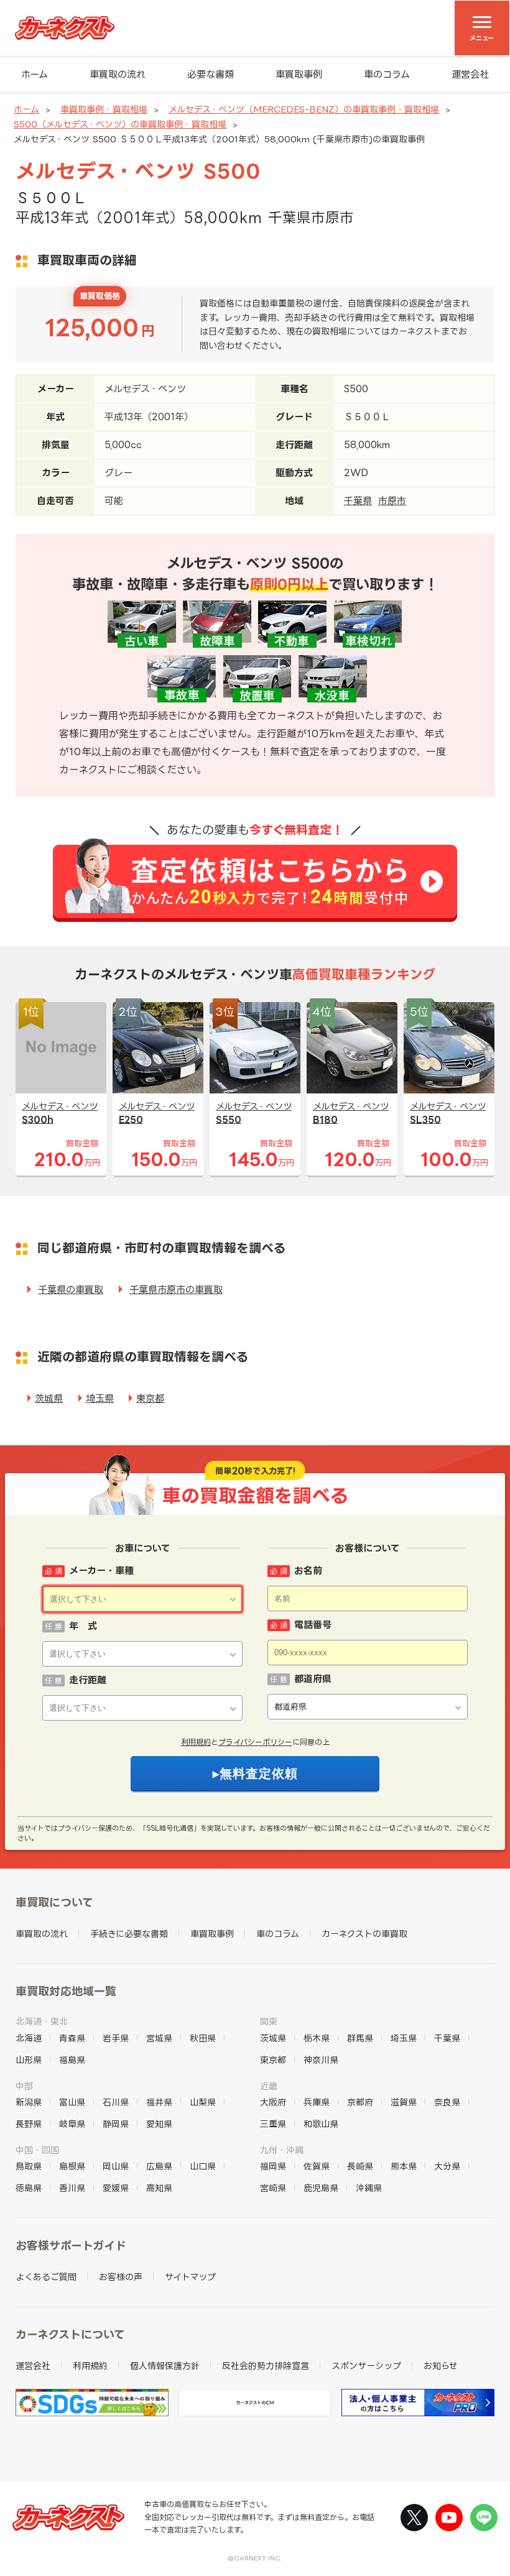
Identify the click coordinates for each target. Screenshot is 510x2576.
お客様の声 (121, 2277)
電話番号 (313, 1625)
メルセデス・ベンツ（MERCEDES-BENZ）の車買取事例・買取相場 (304, 109)
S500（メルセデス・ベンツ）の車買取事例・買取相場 (120, 124)
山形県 (29, 2060)
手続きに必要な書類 (129, 1934)
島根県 (72, 2166)
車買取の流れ (118, 74)
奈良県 (447, 2102)
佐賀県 (317, 2166)
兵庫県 (317, 2102)
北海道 (29, 2038)
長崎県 (360, 2166)
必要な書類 (211, 74)
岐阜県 (72, 2124)
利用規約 (196, 1742)
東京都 (150, 1398)
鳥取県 (29, 2166)
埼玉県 (100, 1398)
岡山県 (116, 2166)
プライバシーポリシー (255, 1742)
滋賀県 (404, 2102)
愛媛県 (116, 2188)
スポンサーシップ (366, 2366)
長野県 (29, 2124)
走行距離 (88, 1680)
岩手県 (116, 2038)
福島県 (72, 2060)
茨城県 (49, 1398)
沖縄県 (369, 2188)
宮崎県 (273, 2188)
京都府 (360, 2102)
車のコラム (387, 74)
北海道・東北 (42, 2021)
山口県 (203, 2166)
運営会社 (470, 74)
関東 (269, 2021)
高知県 (159, 2188)
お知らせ (441, 2366)
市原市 (392, 501)
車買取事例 (299, 74)
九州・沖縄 (282, 2150)
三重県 (273, 2124)
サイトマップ (190, 2277)
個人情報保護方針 (165, 2366)
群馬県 (360, 2038)
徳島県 (29, 2188)
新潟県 (29, 2102)
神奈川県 (321, 2060)
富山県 (72, 2102)
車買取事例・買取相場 (104, 109)
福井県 (159, 2102)
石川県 (116, 2102)
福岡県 (273, 2166)
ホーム (35, 74)
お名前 (308, 1571)
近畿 (269, 2086)
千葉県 (358, 501)
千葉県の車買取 (71, 1290)
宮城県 (159, 2038)
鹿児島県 (321, 2188)
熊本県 (404, 2166)
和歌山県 (321, 2124)
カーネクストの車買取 (364, 1934)
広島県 (159, 2166)
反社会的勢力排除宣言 (266, 2366)
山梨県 (203, 2102)
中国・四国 (37, 2150)
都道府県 (313, 1679)
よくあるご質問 (46, 2277)
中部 (24, 2086)
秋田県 (203, 2038)
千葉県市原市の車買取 (176, 1290)
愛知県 (159, 2124)
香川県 (72, 2188)
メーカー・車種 (101, 1571)
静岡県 (116, 2124)
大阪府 (273, 2102)
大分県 (447, 2166)
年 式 (83, 1626)
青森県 (72, 2038)
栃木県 (317, 2038)
